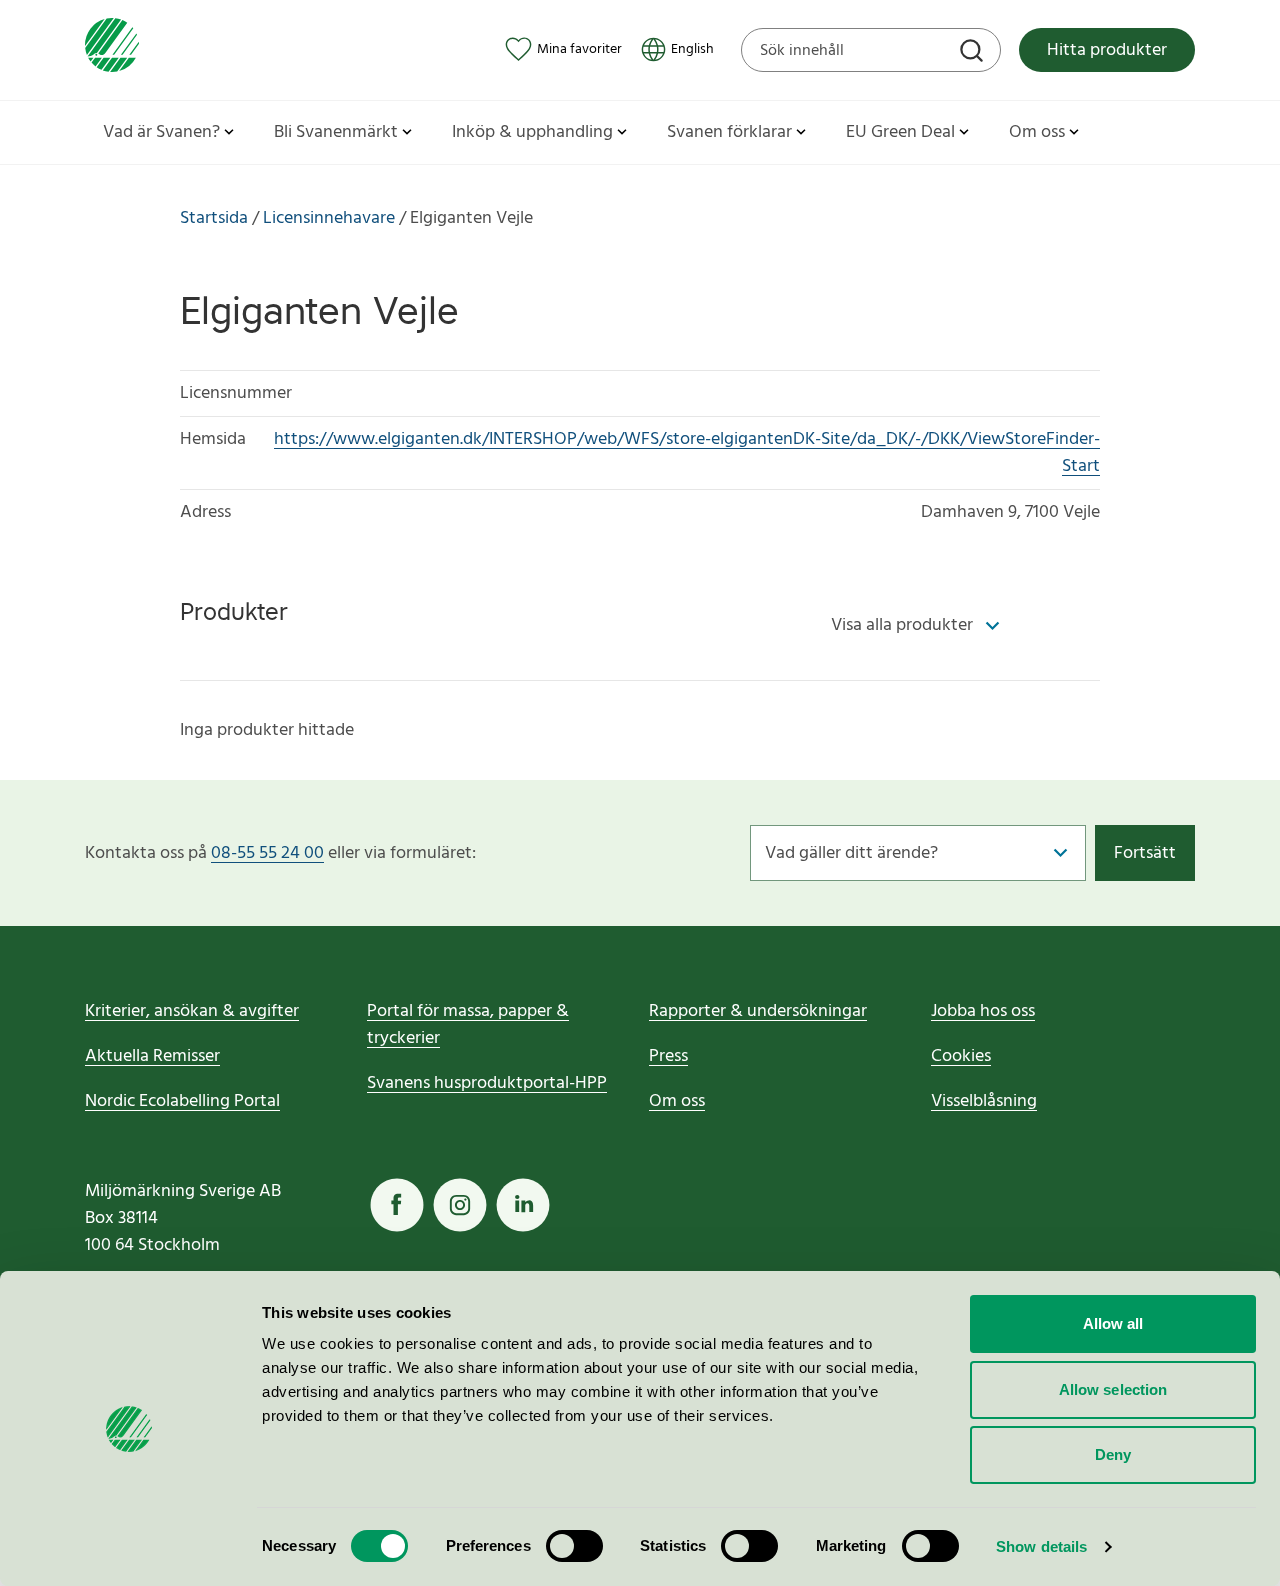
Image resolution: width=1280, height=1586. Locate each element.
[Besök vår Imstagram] (460, 1205)
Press (668, 1056)
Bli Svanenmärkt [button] (336, 132)
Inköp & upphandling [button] (532, 132)
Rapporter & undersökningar (758, 1011)
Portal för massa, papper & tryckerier (468, 1025)
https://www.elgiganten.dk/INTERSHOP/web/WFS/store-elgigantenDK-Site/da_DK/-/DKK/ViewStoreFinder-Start (687, 453)
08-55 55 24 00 (267, 853)
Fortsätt (1145, 853)
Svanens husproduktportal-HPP (487, 1083)
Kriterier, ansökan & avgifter (192, 1011)
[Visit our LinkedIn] (523, 1205)
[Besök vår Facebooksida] (397, 1205)
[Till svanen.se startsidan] (112, 49)
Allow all (1113, 1323)
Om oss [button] (1037, 132)
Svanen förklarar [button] (729, 132)
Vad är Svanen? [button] (161, 132)
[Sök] (974, 53)
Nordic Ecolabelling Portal (182, 1101)
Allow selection (1113, 1389)
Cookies (961, 1056)
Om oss (677, 1101)
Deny (1113, 1454)
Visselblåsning (984, 1101)
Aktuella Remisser (152, 1056)
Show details (1041, 1546)
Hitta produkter (1107, 50)
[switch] (574, 1546)
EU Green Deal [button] (900, 132)
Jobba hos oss (983, 1011)
